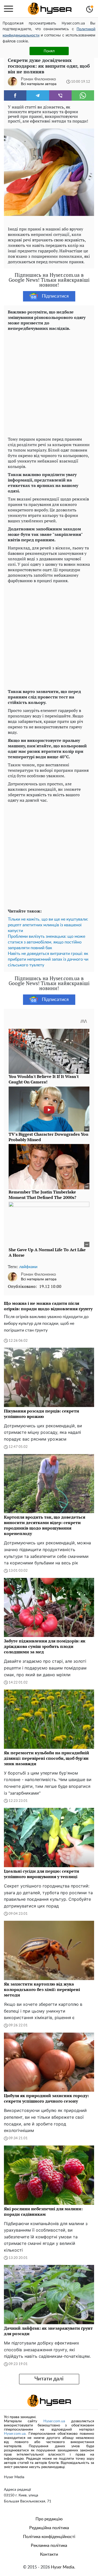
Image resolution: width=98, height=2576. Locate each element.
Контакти (49, 2554)
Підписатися (55, 296)
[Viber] (60, 95)
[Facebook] (15, 95)
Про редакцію (49, 2519)
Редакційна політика (49, 2528)
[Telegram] (38, 95)
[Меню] (8, 9)
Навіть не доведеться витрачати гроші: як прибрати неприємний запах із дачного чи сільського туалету (48, 959)
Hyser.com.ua (54, 2421)
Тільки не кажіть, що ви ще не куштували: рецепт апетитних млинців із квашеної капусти (48, 925)
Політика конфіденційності (49, 2537)
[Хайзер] (50, 9)
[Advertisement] (49, 383)
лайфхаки (28, 1267)
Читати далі (49, 2379)
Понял (49, 51)
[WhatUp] (83, 95)
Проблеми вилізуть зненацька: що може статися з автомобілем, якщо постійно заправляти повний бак (47, 942)
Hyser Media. (63, 2567)
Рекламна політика (49, 2546)
